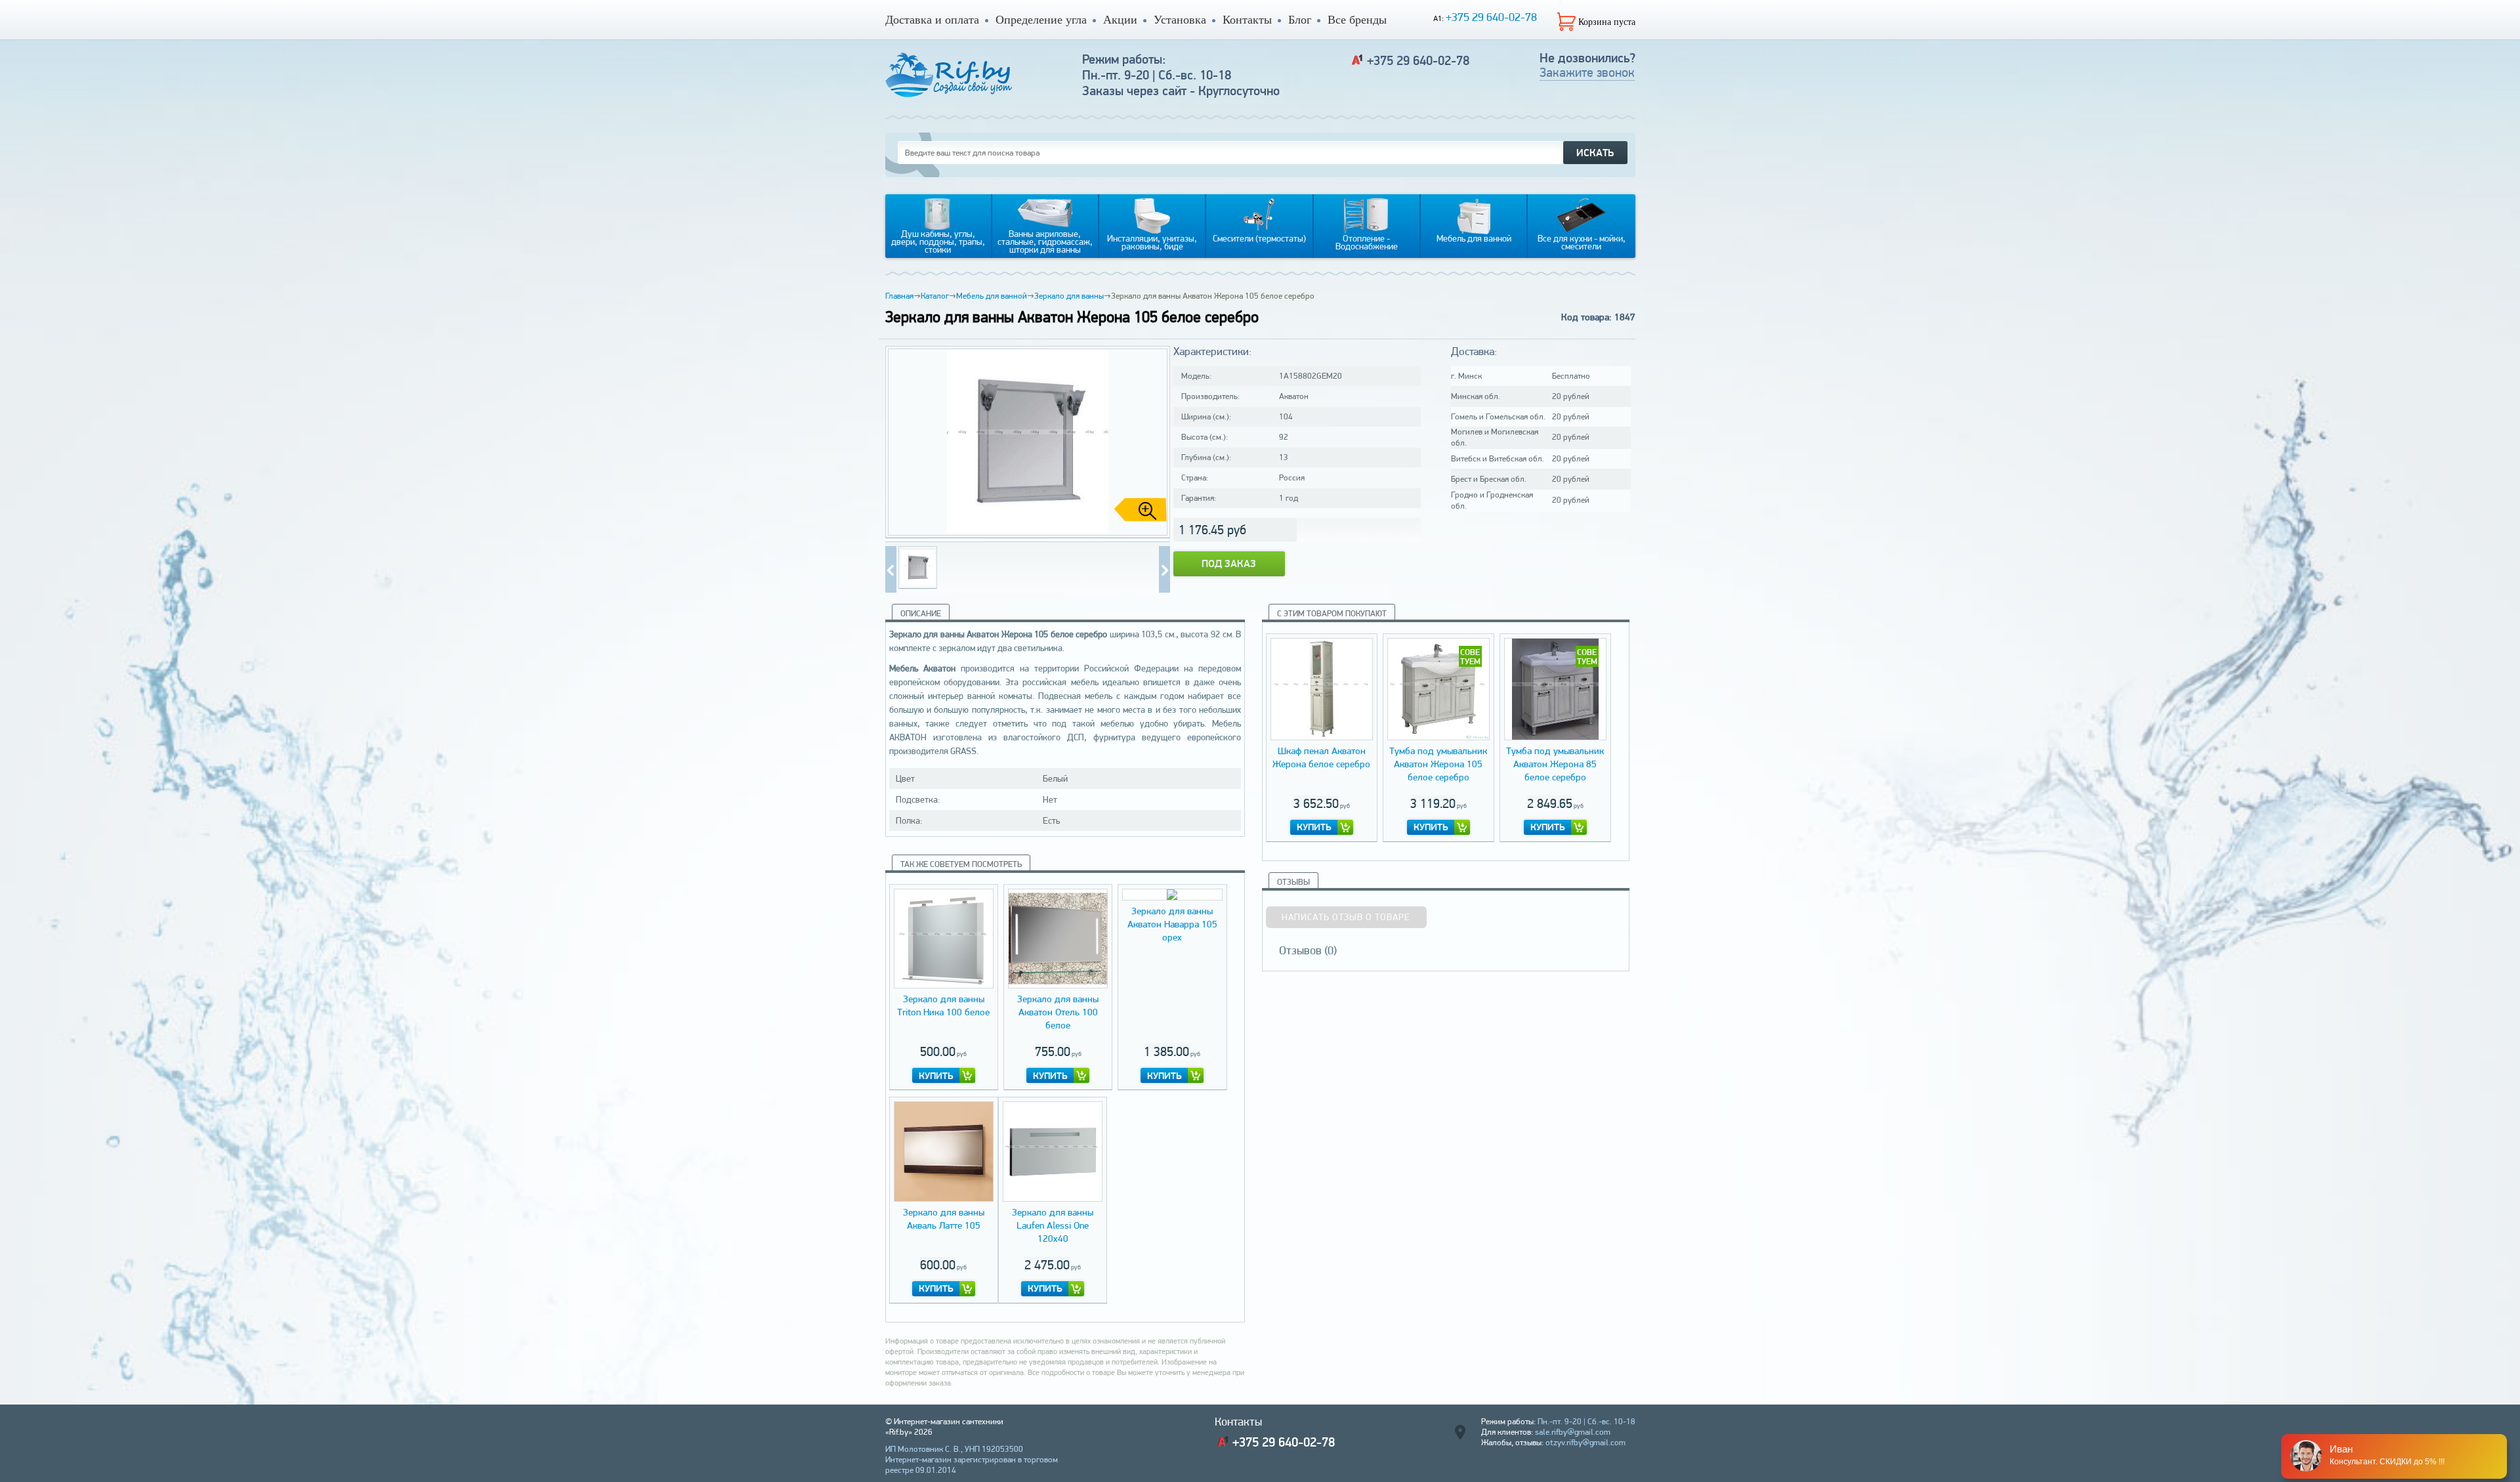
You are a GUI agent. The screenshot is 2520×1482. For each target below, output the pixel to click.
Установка (1180, 20)
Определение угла (1041, 20)
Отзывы (1293, 882)
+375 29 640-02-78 (1491, 17)
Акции (1120, 20)
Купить (936, 1076)
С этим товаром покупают (1332, 613)
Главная (899, 296)
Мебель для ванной (992, 296)
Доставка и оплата (932, 20)
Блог (1300, 20)
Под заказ (1229, 563)
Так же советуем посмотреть (961, 864)
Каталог (935, 296)
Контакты (1247, 20)
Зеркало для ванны (1069, 296)
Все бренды (1357, 20)
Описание (921, 613)
